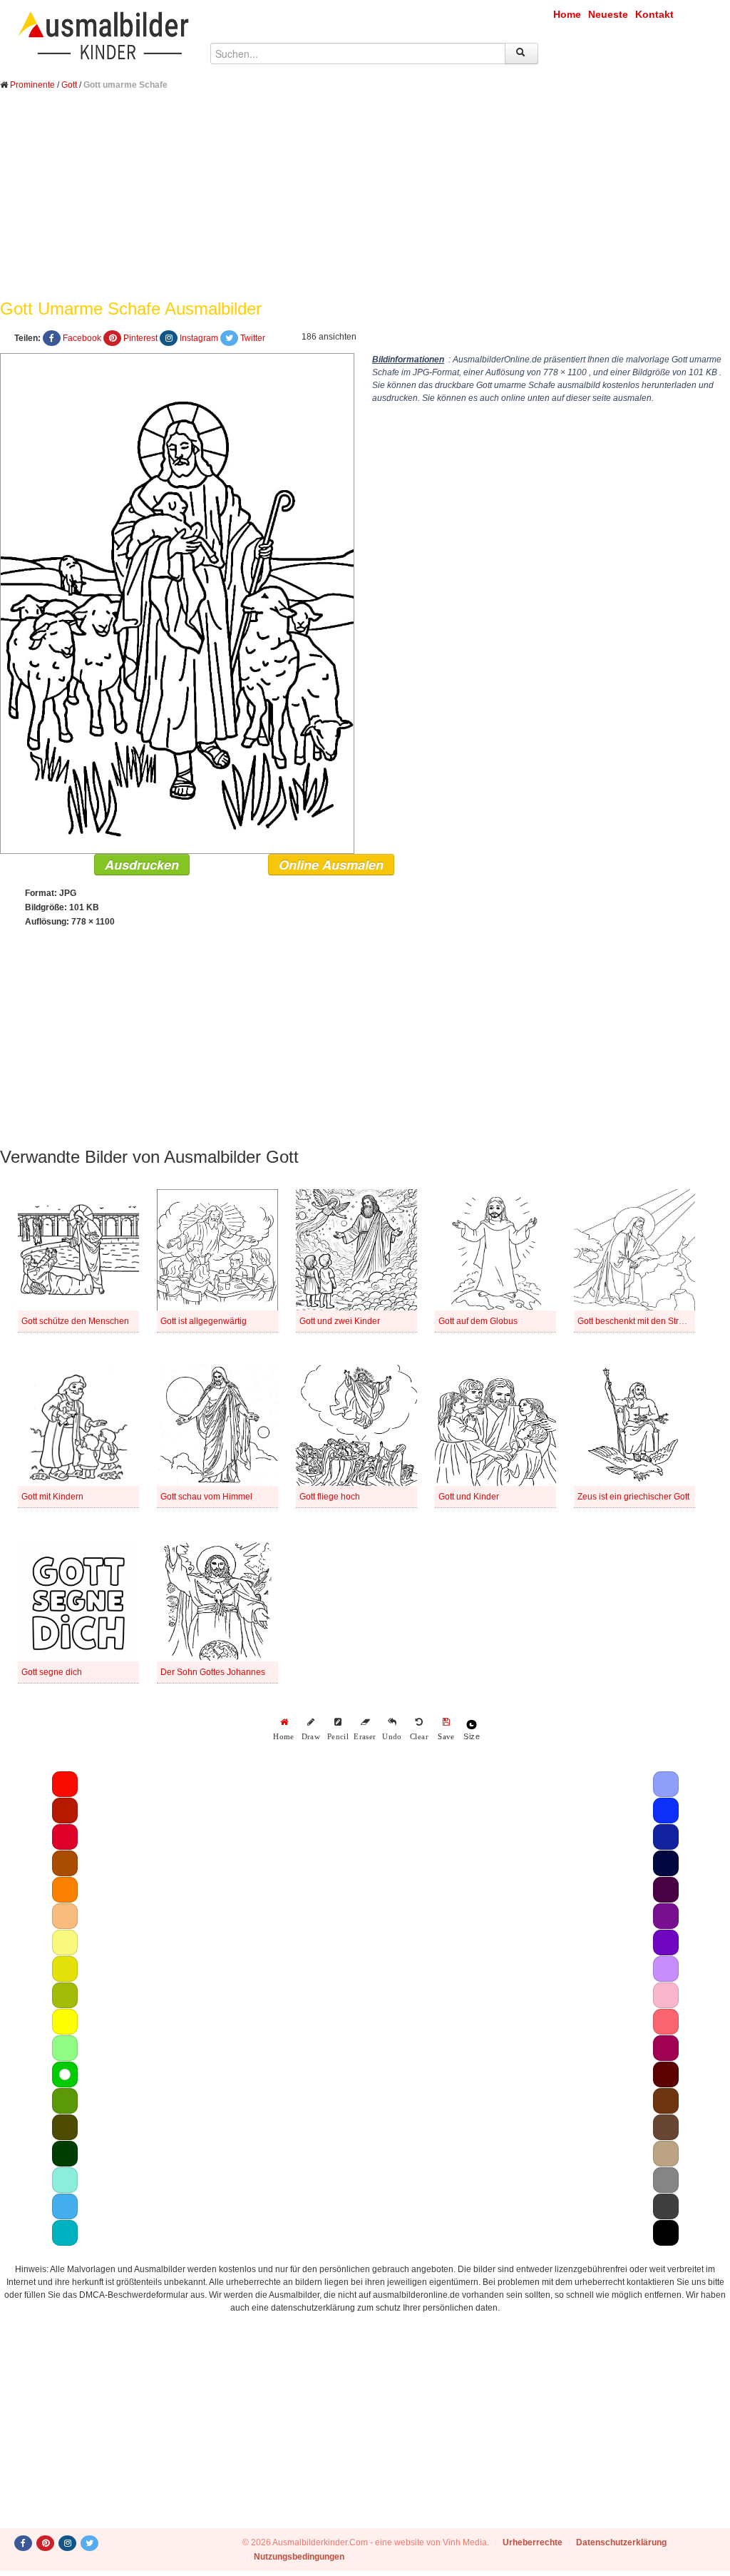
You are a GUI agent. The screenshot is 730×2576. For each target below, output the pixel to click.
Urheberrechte (533, 2542)
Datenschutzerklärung (621, 2542)
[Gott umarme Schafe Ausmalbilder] (177, 603)
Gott (69, 85)
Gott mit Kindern (52, 1497)
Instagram (199, 338)
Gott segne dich (52, 1672)
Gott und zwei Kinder (340, 1321)
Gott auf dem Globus (478, 1321)
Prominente (32, 85)
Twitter (253, 338)
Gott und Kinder (469, 1497)
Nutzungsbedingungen (299, 2557)
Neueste (608, 14)
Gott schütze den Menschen (75, 1321)
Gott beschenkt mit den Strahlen (639, 1321)
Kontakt (654, 14)
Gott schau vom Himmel (206, 1497)
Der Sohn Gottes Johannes (213, 1672)
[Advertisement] (365, 205)
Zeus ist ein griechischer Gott (633, 1497)
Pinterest (140, 338)
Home (567, 14)
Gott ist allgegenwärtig (204, 1321)
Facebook (82, 338)
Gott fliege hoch (330, 1497)
